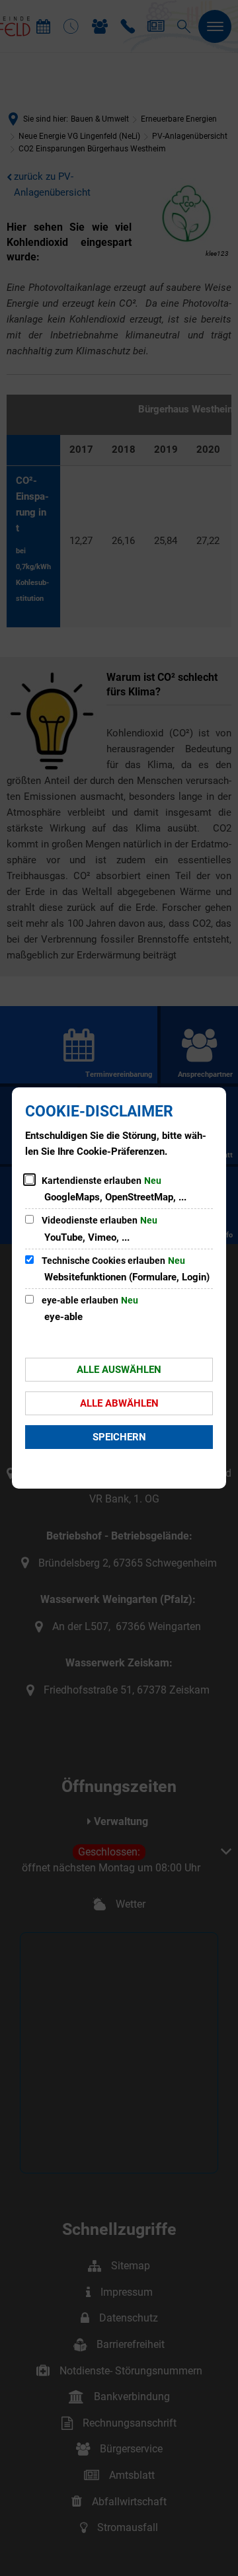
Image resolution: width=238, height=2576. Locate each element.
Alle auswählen (119, 1370)
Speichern (119, 1437)
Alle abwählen (119, 1403)
